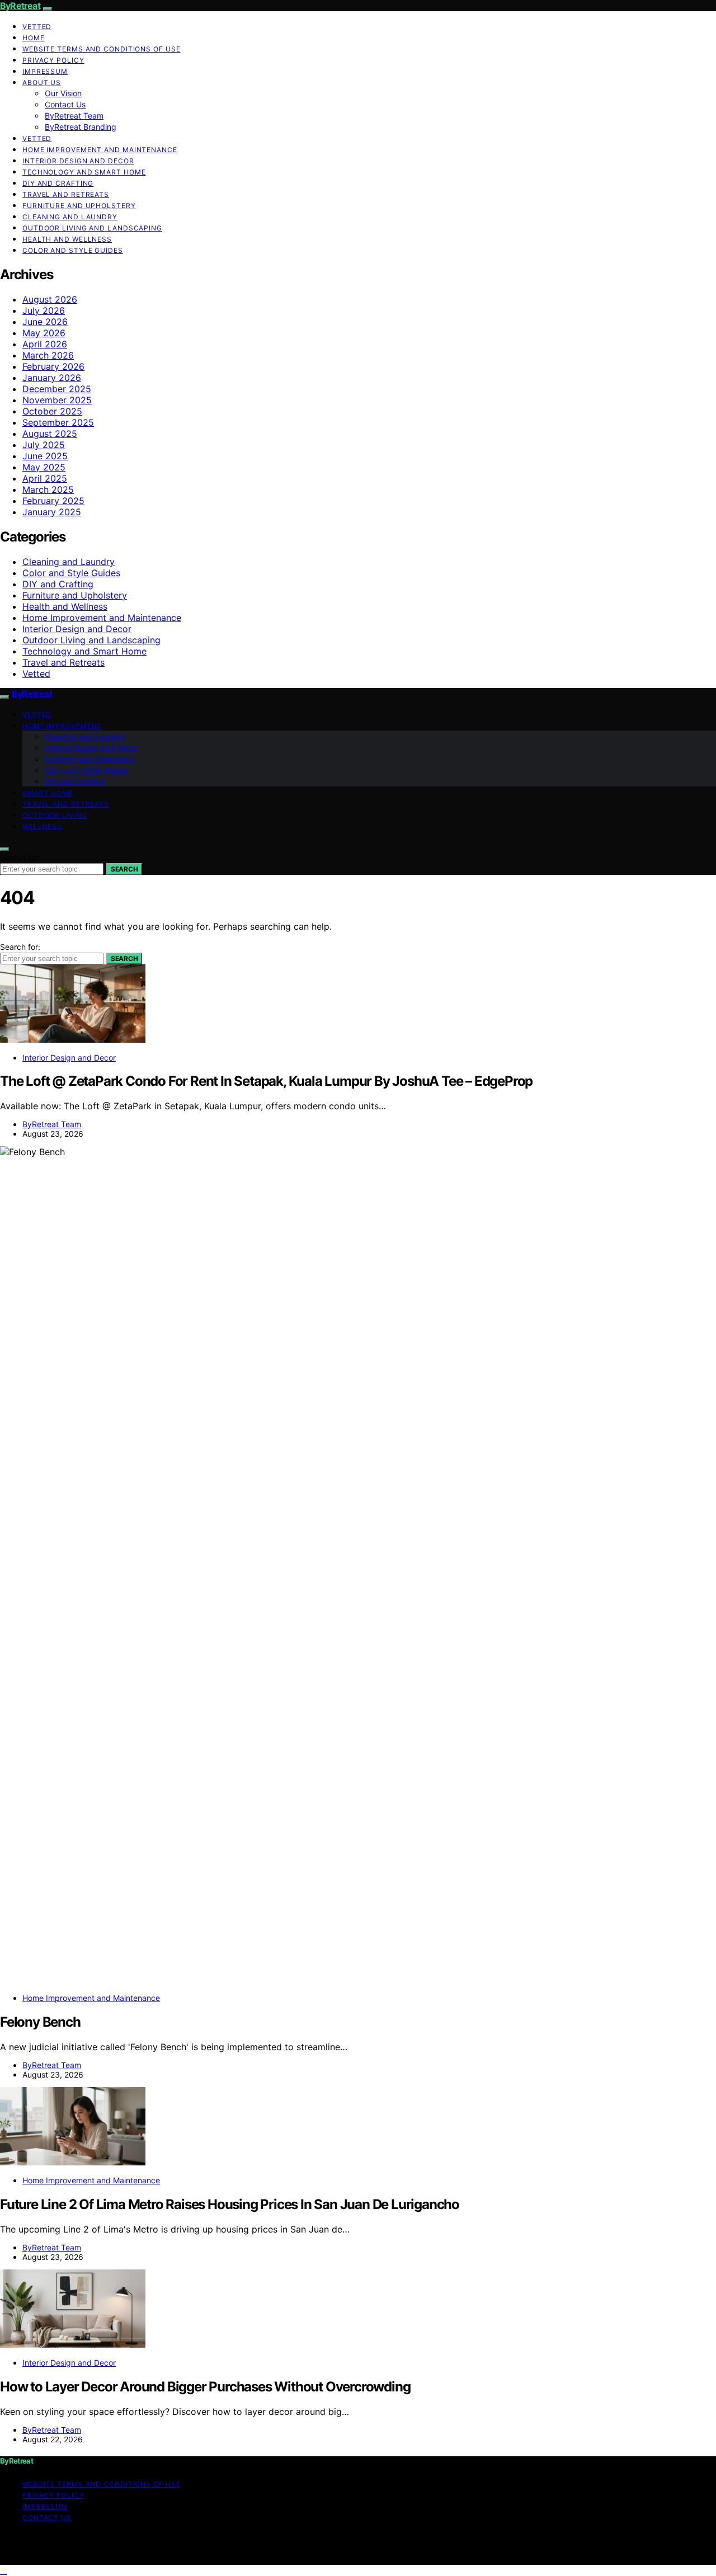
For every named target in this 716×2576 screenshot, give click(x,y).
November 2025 (57, 400)
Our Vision (63, 93)
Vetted (37, 27)
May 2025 (44, 467)
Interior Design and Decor (78, 161)
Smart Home (48, 793)
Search (124, 869)
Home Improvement (62, 726)
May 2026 (44, 333)
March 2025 (48, 489)
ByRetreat (20, 6)
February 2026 (53, 366)
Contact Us (65, 104)
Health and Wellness (67, 239)
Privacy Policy (53, 60)
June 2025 (45, 456)
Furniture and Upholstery (79, 206)
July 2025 (44, 445)
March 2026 (48, 355)
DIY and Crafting (58, 183)
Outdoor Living (55, 815)
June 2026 (45, 322)
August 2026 (50, 299)
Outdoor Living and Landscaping (92, 228)
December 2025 (57, 389)
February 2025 (53, 501)
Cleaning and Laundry (70, 217)
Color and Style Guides (73, 250)
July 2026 (44, 310)
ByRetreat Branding (81, 127)
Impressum (45, 71)
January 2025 (52, 512)
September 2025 (58, 422)
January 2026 (52, 378)
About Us (42, 83)
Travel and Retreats (66, 194)
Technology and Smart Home (84, 172)
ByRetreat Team (74, 116)
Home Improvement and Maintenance (100, 150)
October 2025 (52, 411)
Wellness (42, 827)
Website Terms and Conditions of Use (102, 49)
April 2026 (45, 344)
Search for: (20, 857)
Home (34, 38)
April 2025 (45, 478)
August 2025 (50, 434)
